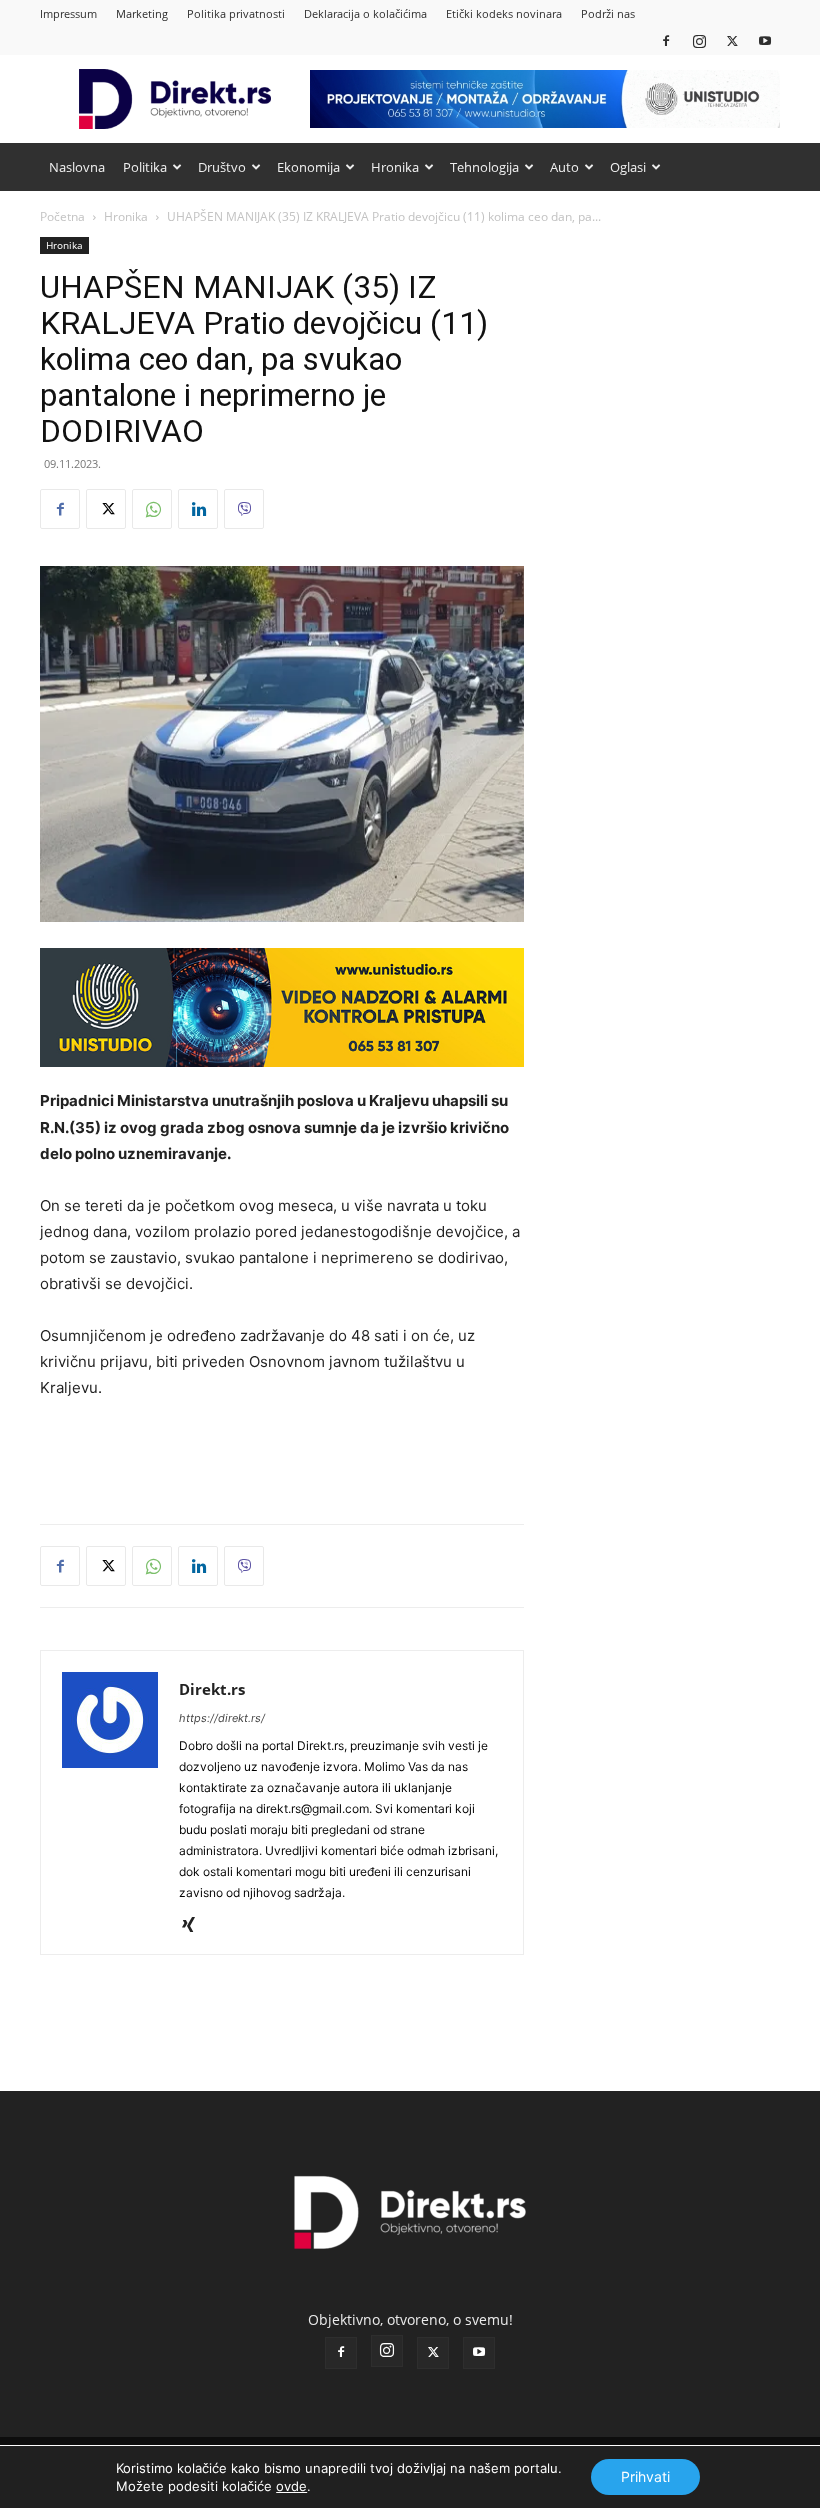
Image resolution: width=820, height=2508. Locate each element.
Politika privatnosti (236, 13)
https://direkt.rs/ (222, 1718)
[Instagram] (699, 40)
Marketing (142, 13)
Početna (62, 216)
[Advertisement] (282, 1457)
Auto (564, 167)
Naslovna (77, 167)
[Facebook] (666, 40)
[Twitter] (732, 40)
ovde (291, 2486)
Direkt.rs (212, 1689)
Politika (145, 167)
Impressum (68, 13)
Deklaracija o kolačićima (365, 13)
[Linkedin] (198, 509)
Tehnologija (484, 167)
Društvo (222, 167)
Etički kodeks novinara (504, 13)
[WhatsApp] (152, 509)
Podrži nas (608, 13)
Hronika (395, 167)
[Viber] (244, 509)
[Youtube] (765, 40)
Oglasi (628, 167)
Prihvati (645, 2476)
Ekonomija (308, 167)
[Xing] (195, 1926)
